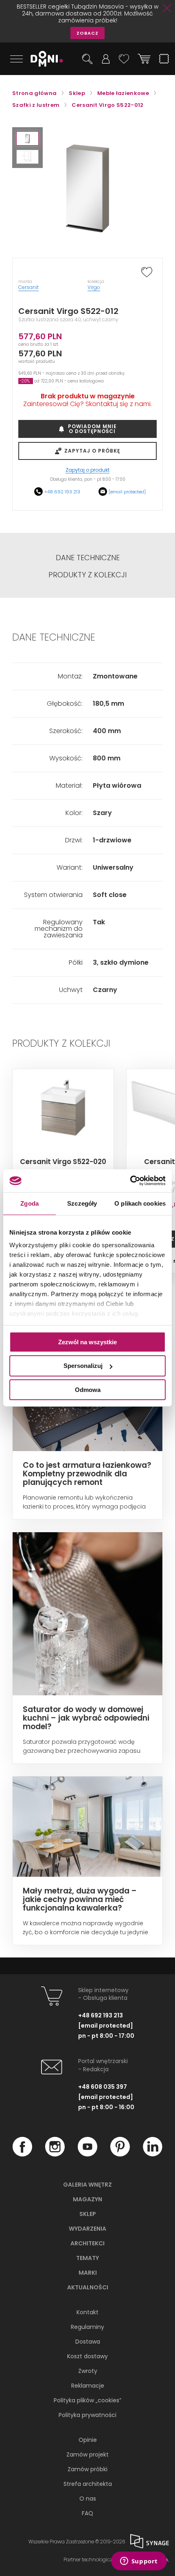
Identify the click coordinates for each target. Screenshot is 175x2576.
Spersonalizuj (83, 1366)
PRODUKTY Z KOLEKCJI (87, 575)
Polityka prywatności (87, 2415)
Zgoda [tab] (30, 1203)
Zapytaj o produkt (87, 470)
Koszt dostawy (87, 2356)
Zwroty (88, 2371)
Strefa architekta (88, 2484)
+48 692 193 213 (62, 492)
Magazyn (87, 2199)
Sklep (88, 2214)
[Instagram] (55, 2154)
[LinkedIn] (153, 2154)
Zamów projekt (87, 2454)
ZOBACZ (87, 33)
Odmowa (88, 1390)
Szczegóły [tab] (82, 1203)
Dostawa (88, 2342)
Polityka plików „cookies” (87, 2400)
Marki (88, 2273)
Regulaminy (87, 2327)
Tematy (87, 2258)
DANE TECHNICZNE (88, 558)
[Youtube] (87, 2154)
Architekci (87, 2243)
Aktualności (88, 2287)
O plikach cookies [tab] (140, 1203)
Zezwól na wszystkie (87, 1342)
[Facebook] (22, 2154)
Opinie (88, 2440)
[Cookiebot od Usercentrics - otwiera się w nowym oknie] (130, 1181)
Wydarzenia (87, 2229)
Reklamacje (88, 2386)
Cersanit (28, 287)
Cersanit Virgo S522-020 (63, 1162)
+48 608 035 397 (103, 2087)
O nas (88, 2499)
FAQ (87, 2513)
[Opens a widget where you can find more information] (139, 2562)
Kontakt (87, 2312)
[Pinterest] (120, 2154)
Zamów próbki (87, 2469)
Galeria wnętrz (87, 2185)
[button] (27, 138)
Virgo (94, 287)
